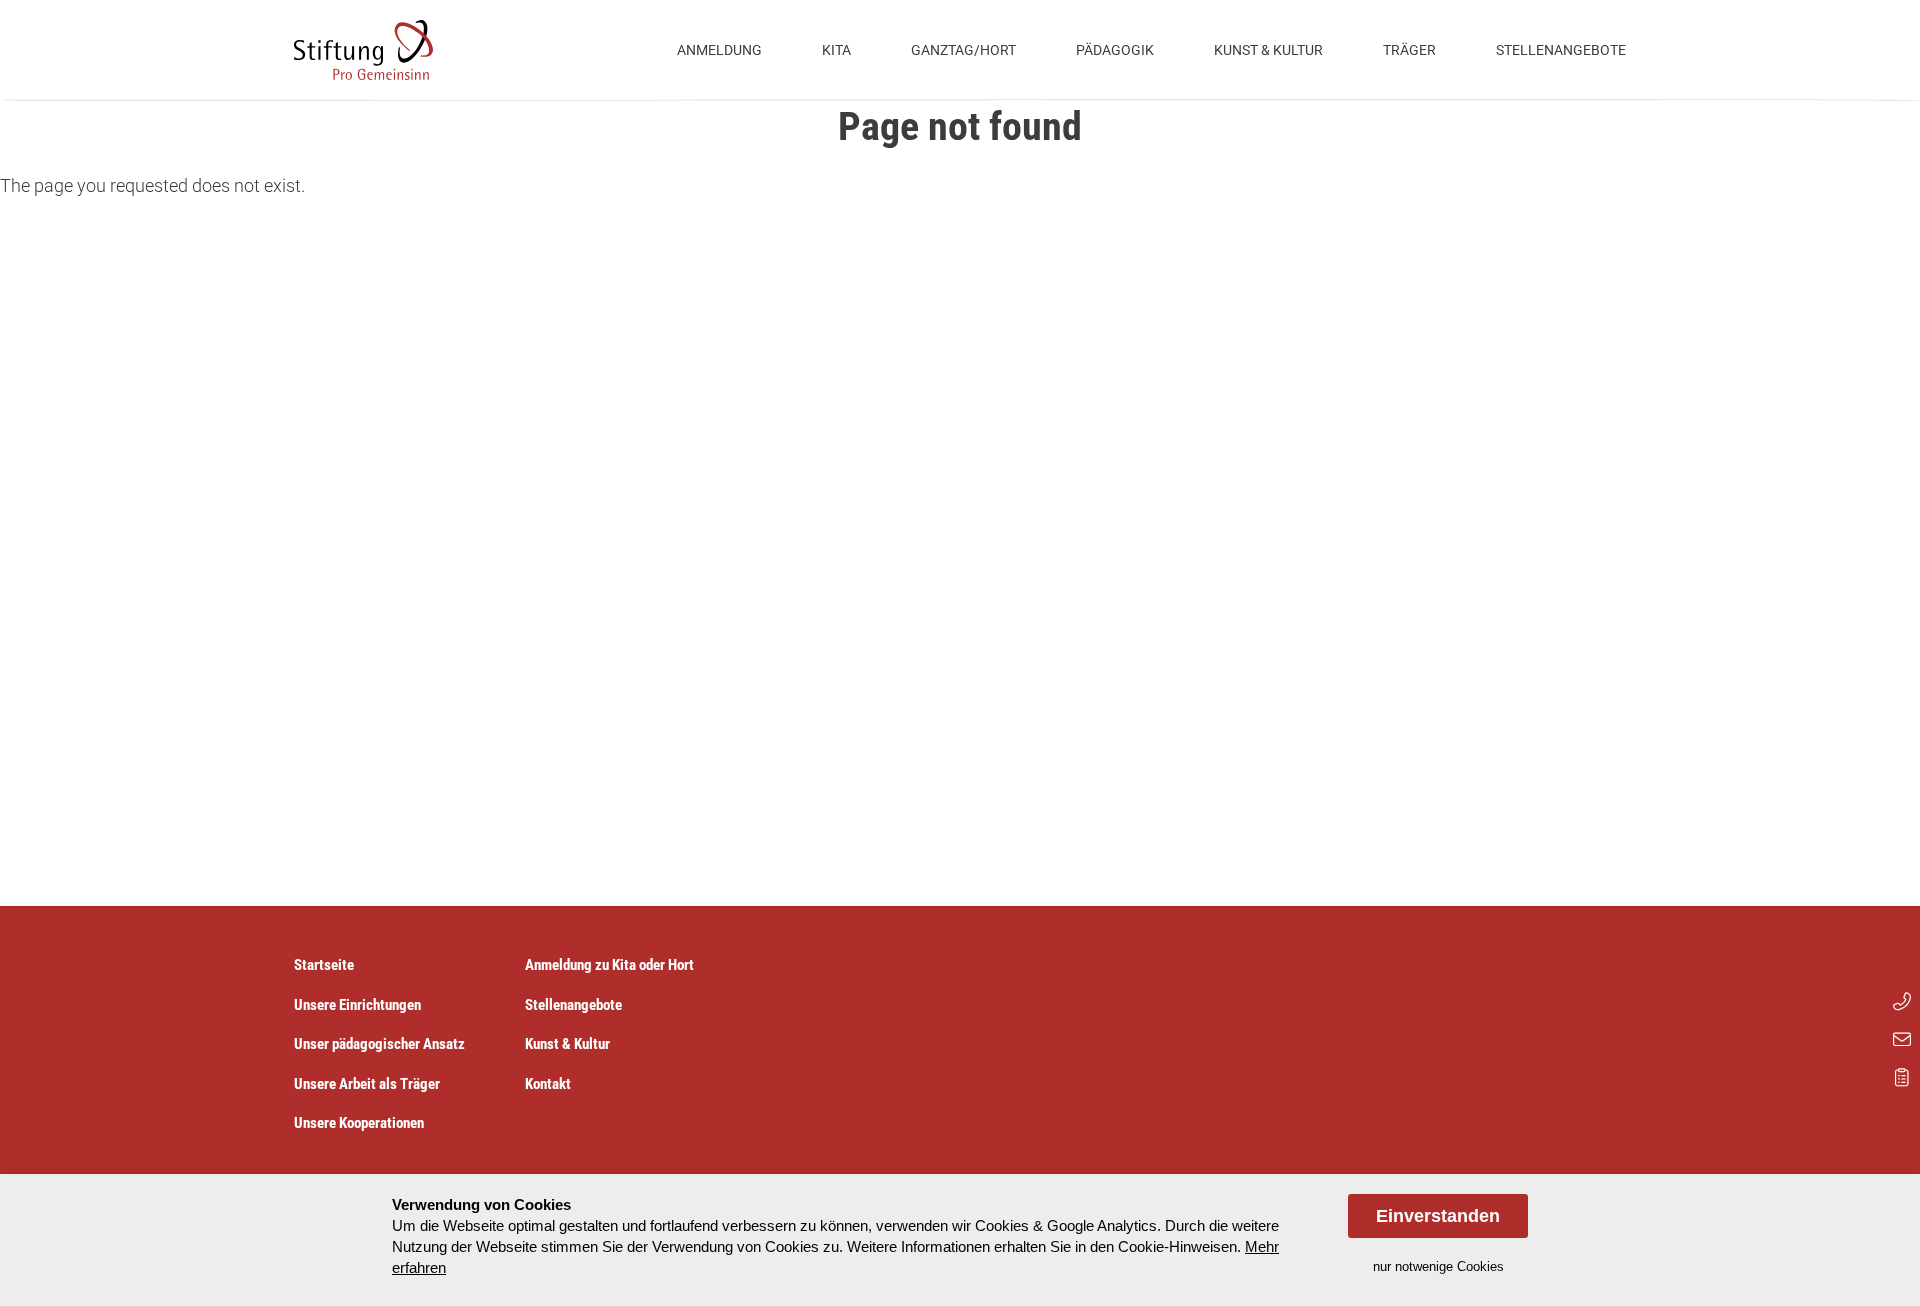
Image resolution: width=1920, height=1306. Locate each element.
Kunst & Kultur (1268, 50)
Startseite (324, 965)
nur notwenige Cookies (1438, 1266)
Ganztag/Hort (963, 50)
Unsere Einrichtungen (357, 1005)
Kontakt (548, 1084)
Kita (836, 50)
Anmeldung (719, 50)
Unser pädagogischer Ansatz (379, 1044)
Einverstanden (1438, 1216)
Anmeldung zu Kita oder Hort (609, 965)
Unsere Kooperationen (359, 1123)
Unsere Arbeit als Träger (367, 1084)
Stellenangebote (1561, 50)
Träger (1409, 50)
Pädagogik (1115, 50)
